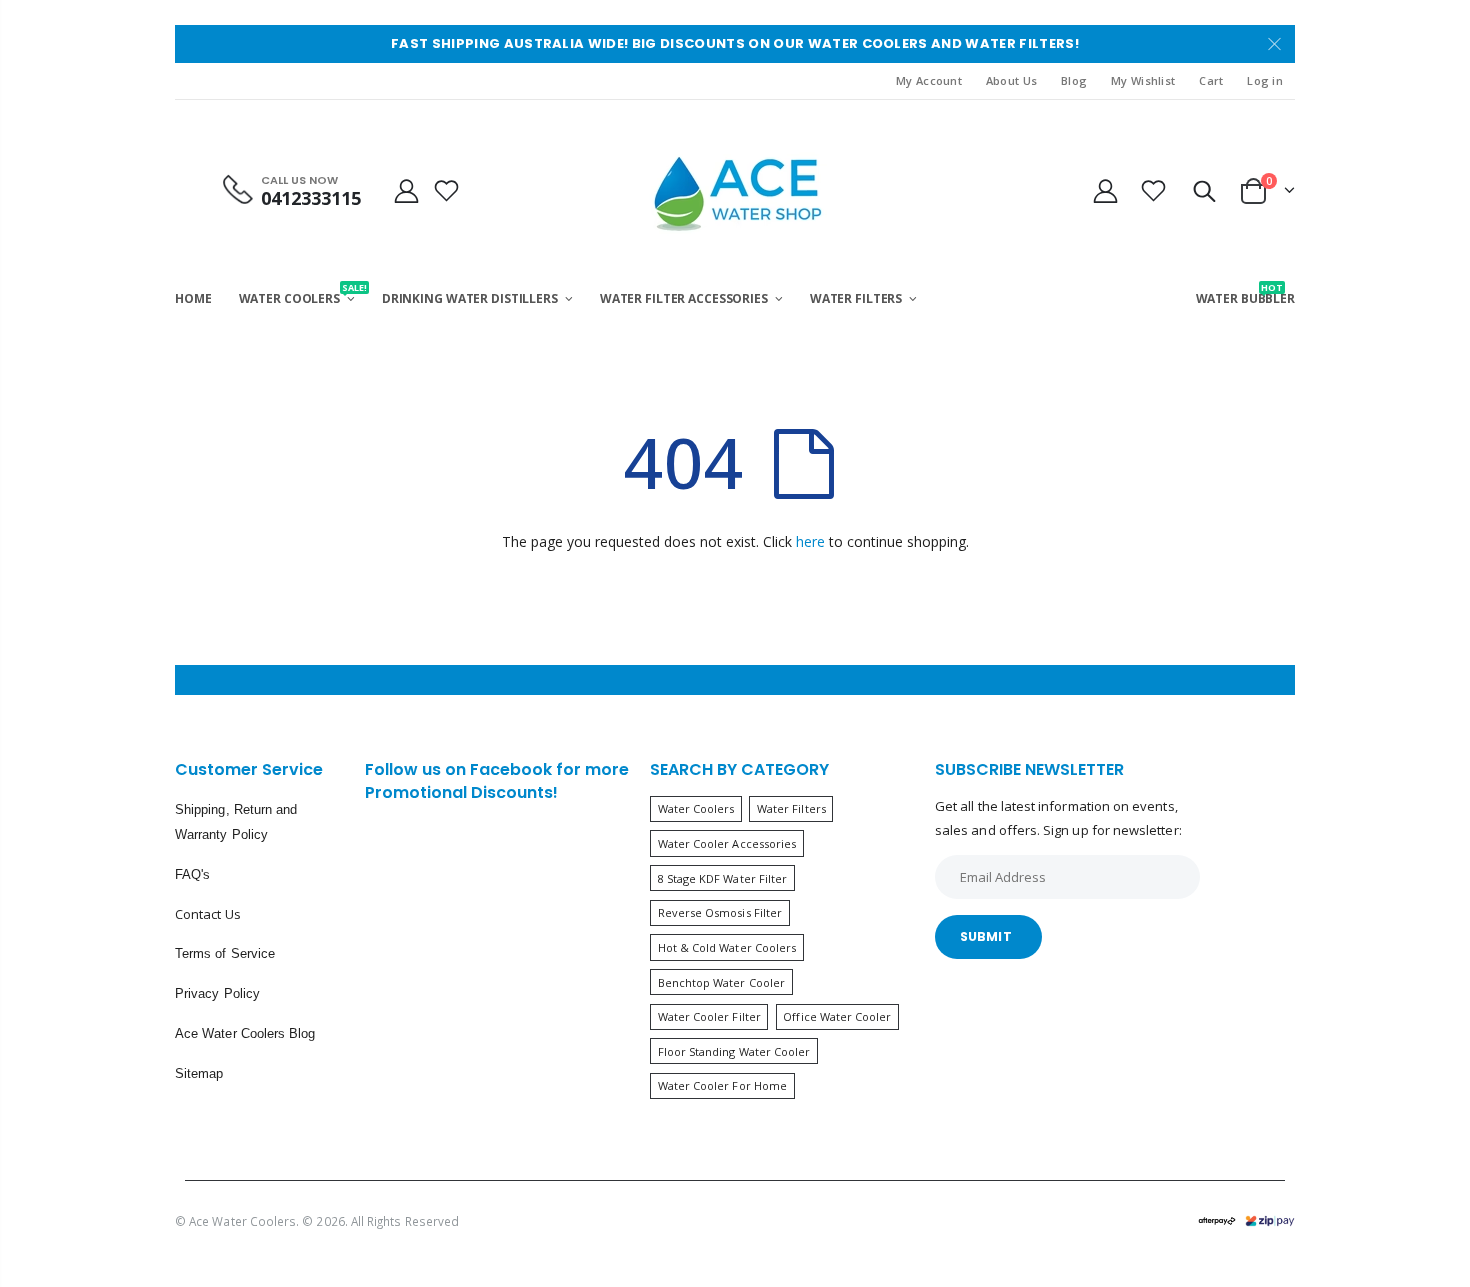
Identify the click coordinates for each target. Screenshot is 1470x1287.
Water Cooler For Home (722, 1085)
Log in (1265, 80)
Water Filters (791, 808)
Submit (986, 936)
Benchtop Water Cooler (721, 982)
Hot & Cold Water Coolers (727, 947)
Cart (1211, 80)
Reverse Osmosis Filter (720, 912)
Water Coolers (696, 808)
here (810, 541)
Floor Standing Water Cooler (734, 1051)
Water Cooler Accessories (727, 843)
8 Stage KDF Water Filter (723, 878)
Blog (1074, 80)
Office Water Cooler (837, 1016)
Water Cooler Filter (709, 1016)
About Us (1011, 80)
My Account (929, 80)
